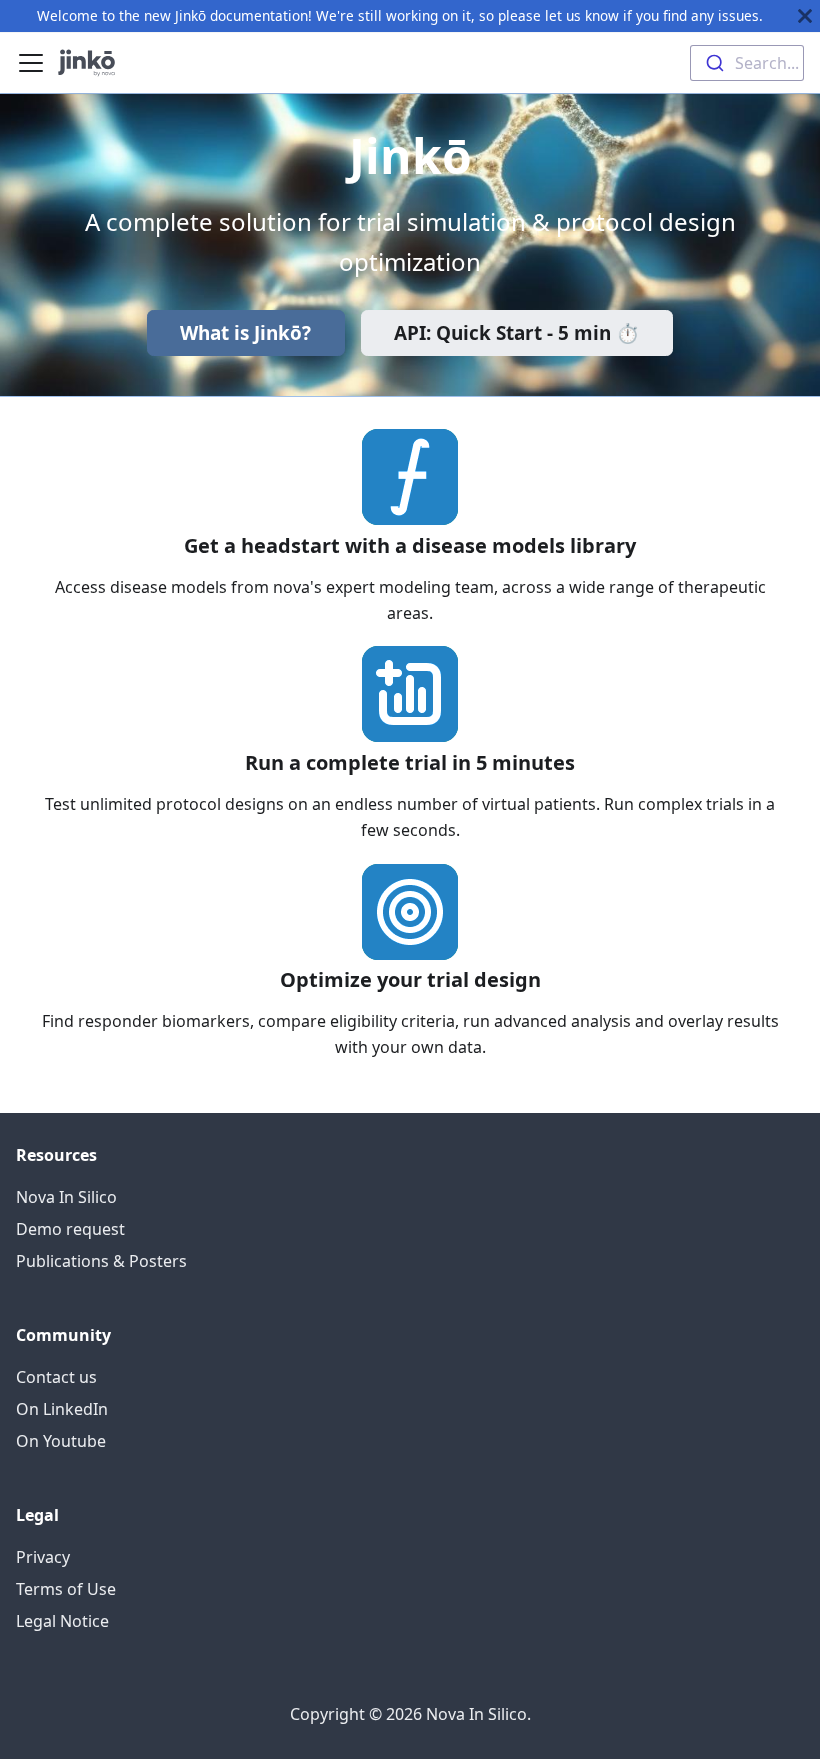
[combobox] (747, 63)
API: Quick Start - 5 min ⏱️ (517, 333)
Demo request (70, 1229)
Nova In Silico (66, 1197)
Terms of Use (66, 1589)
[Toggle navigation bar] (31, 63)
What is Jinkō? (245, 333)
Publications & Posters (101, 1261)
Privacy (43, 1557)
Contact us (56, 1377)
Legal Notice (62, 1621)
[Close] (805, 16)
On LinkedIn (62, 1409)
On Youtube (61, 1441)
